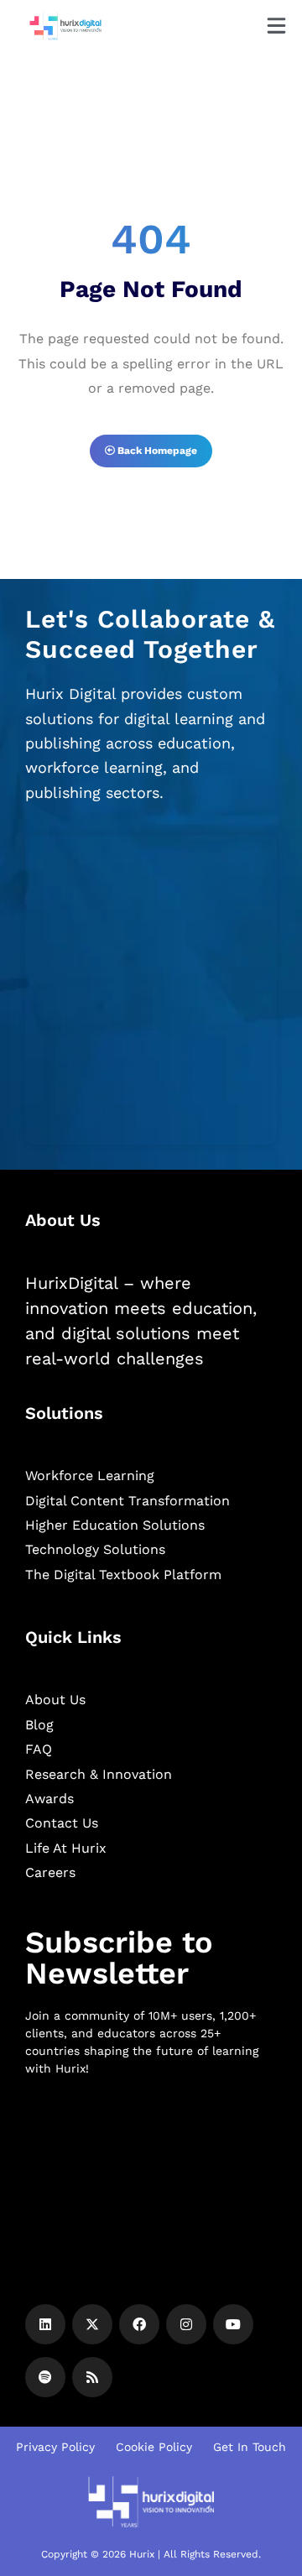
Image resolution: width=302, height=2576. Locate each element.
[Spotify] (45, 2377)
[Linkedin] (45, 2324)
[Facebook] (139, 2324)
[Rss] (92, 2377)
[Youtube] (233, 2324)
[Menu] (276, 26)
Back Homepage (156, 451)
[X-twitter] (92, 2324)
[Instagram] (186, 2324)
